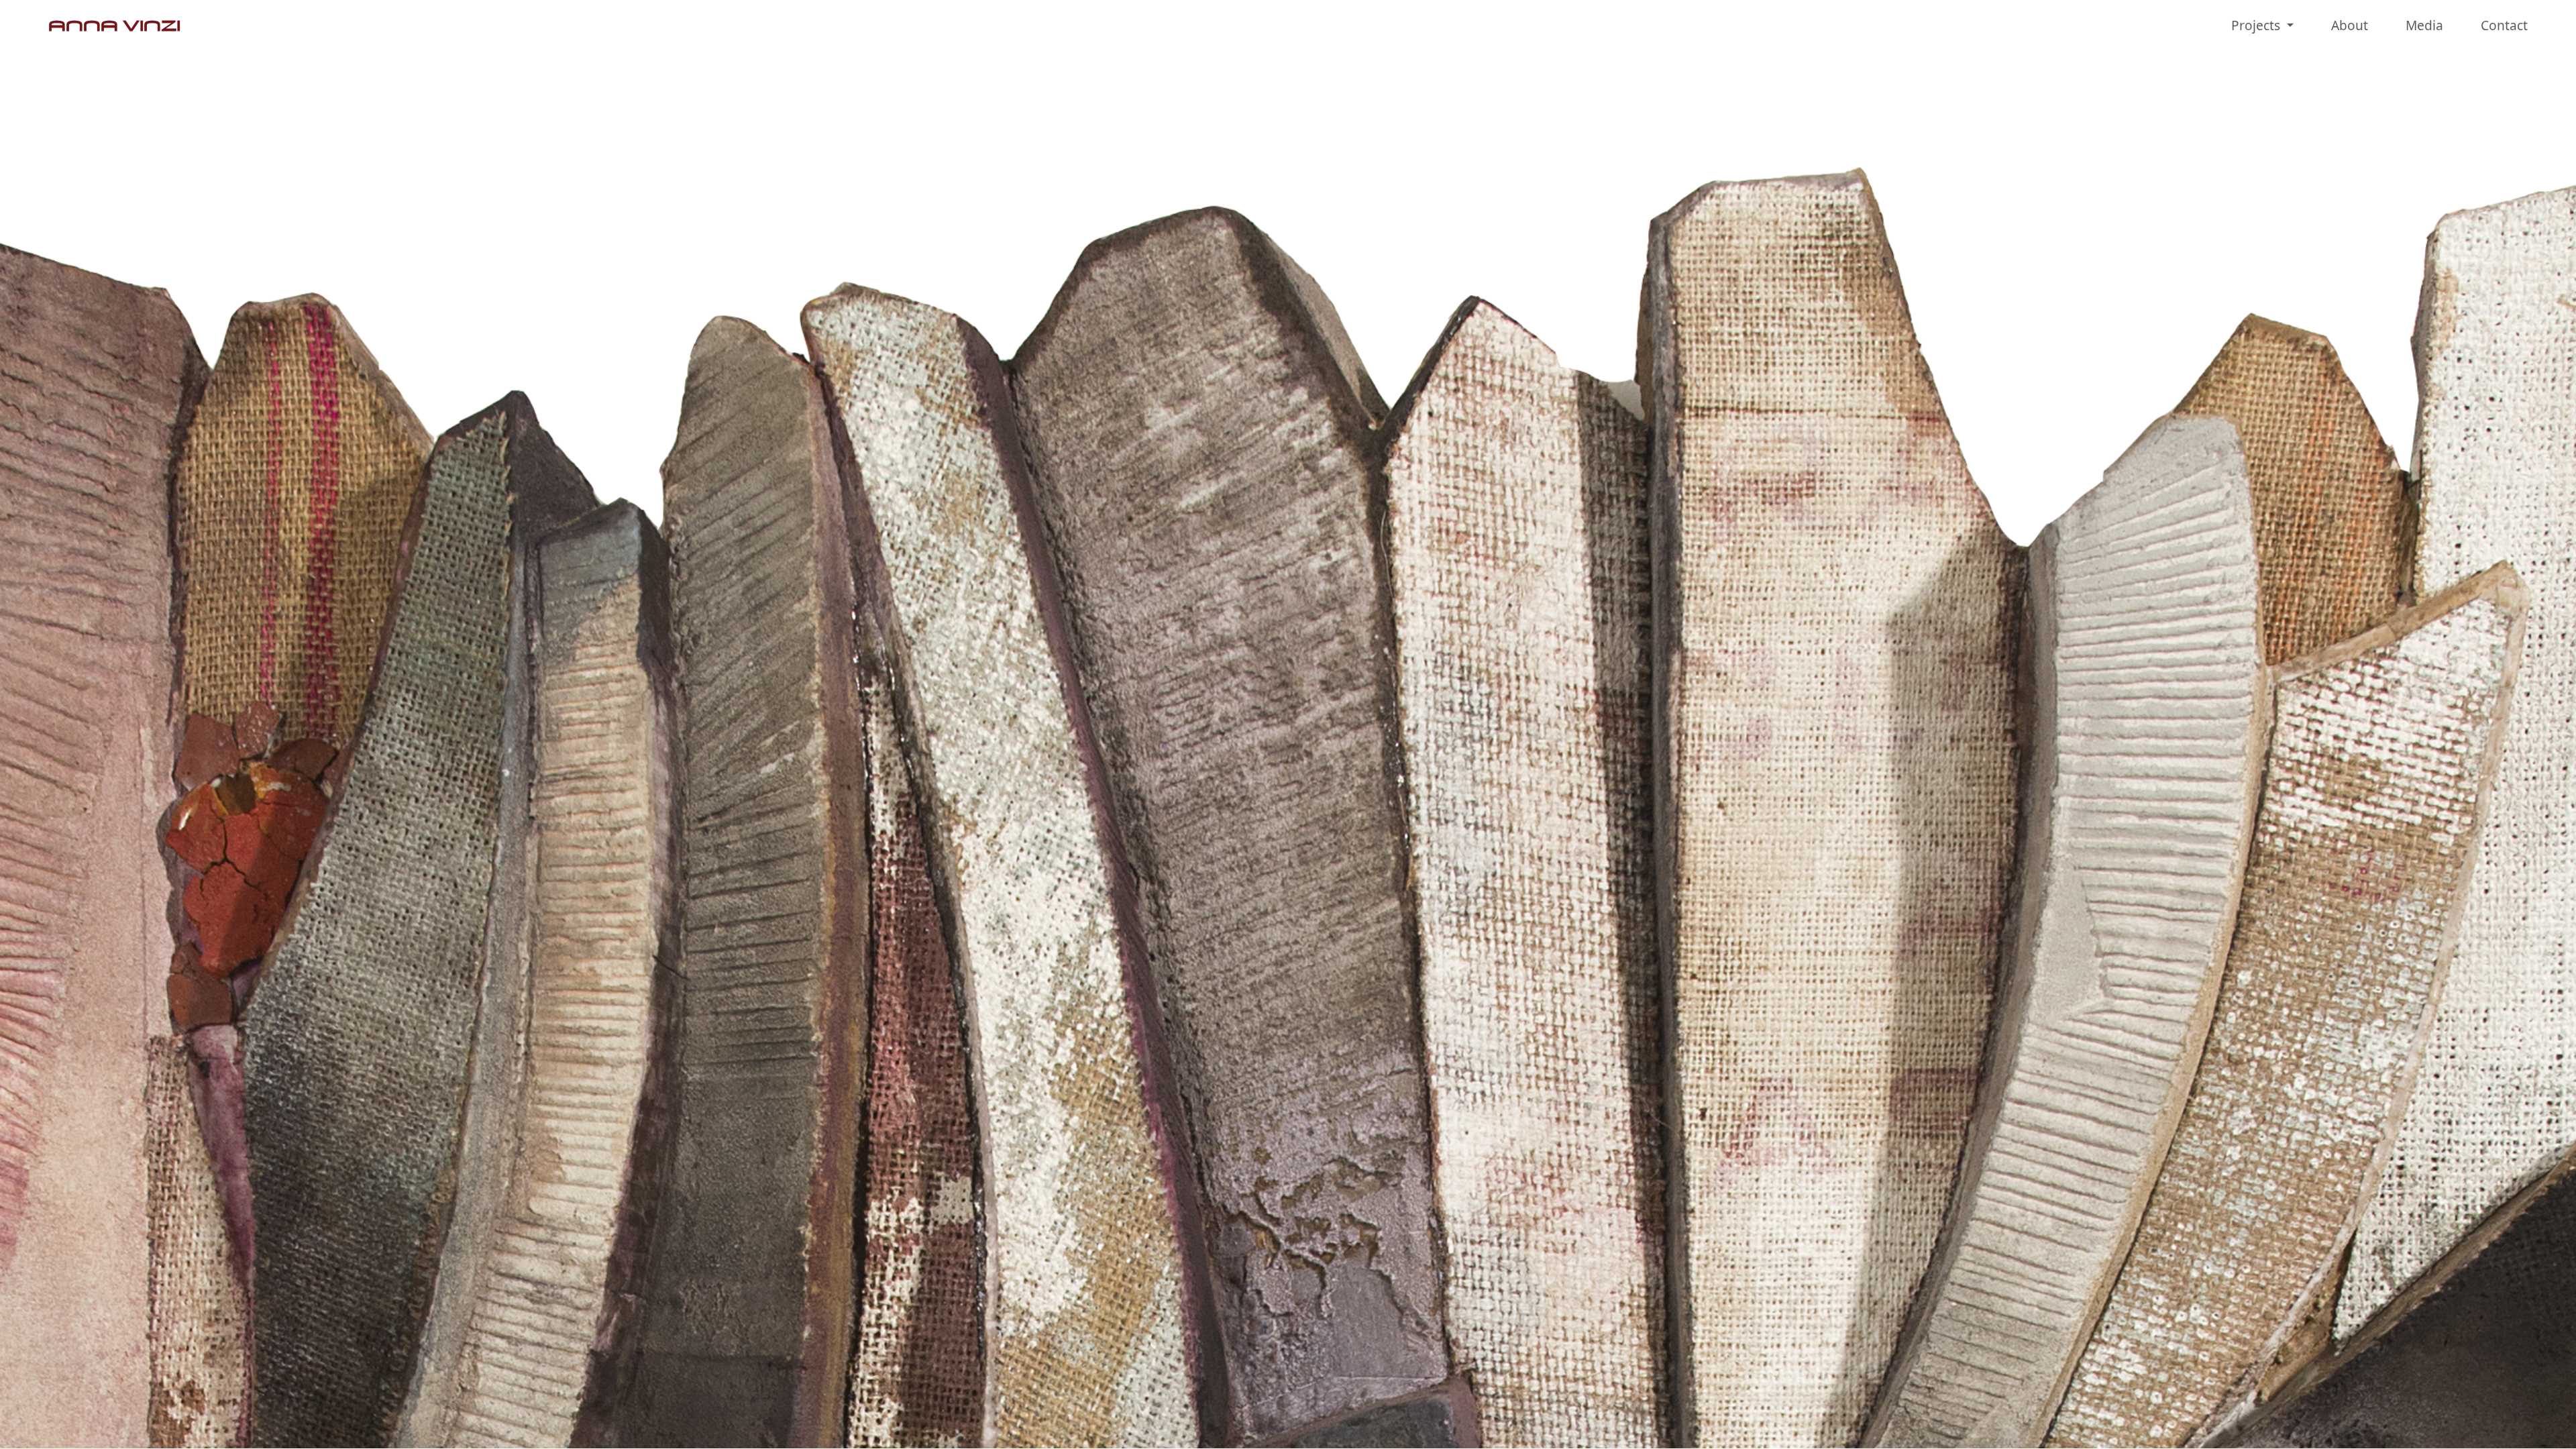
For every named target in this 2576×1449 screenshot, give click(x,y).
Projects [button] (2257, 25)
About (2350, 25)
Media (2424, 25)
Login (2541, 1423)
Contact (2504, 25)
